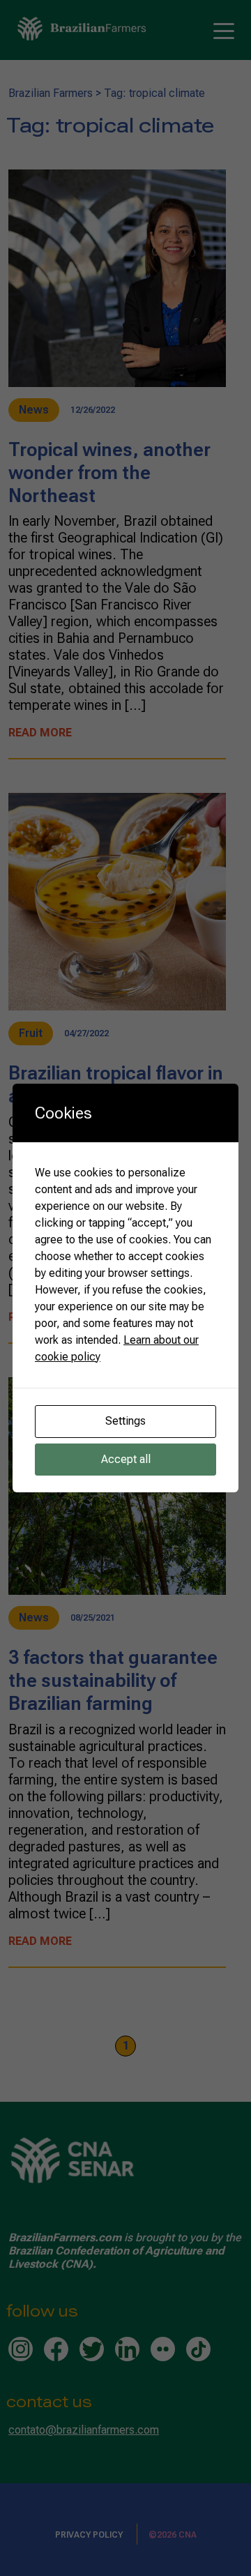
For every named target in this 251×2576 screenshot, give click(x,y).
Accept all (126, 1459)
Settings (125, 1421)
